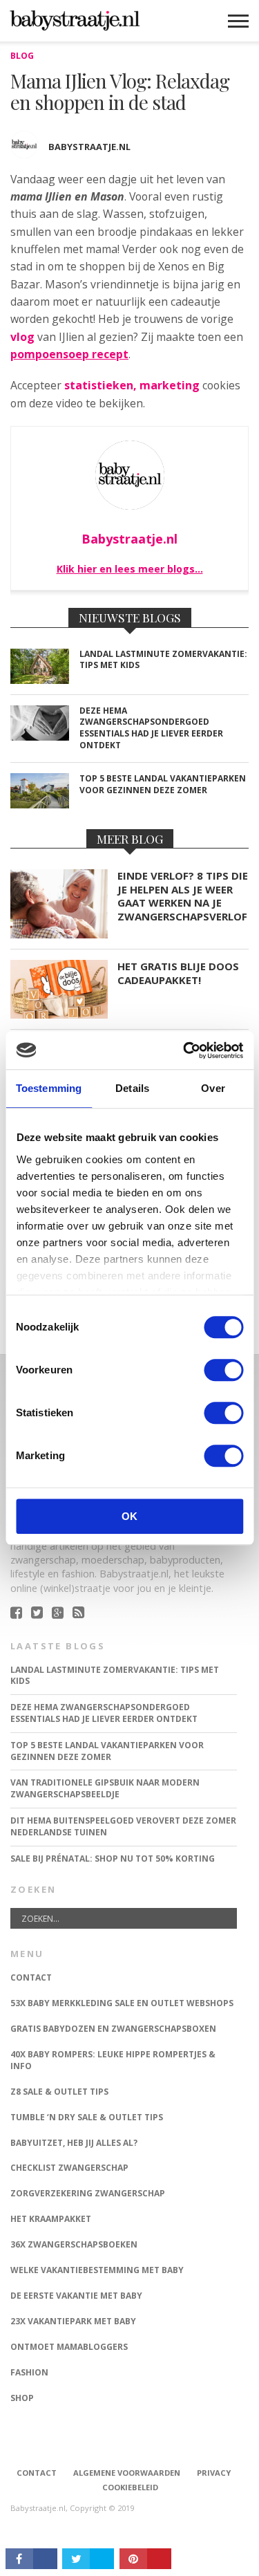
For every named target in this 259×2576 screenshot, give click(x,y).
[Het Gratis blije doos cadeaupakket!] (59, 1015)
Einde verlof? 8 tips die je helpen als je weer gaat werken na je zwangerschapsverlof (183, 896)
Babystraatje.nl (89, 147)
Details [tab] (132, 1088)
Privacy (214, 2473)
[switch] (223, 1370)
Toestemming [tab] (49, 1088)
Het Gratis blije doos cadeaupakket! (178, 973)
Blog (22, 56)
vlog (22, 337)
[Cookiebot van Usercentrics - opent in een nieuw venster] (184, 1050)
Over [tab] (213, 1088)
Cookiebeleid (130, 2487)
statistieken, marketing (132, 385)
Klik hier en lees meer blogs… (130, 569)
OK (129, 1516)
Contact (37, 2473)
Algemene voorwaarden (127, 2473)
